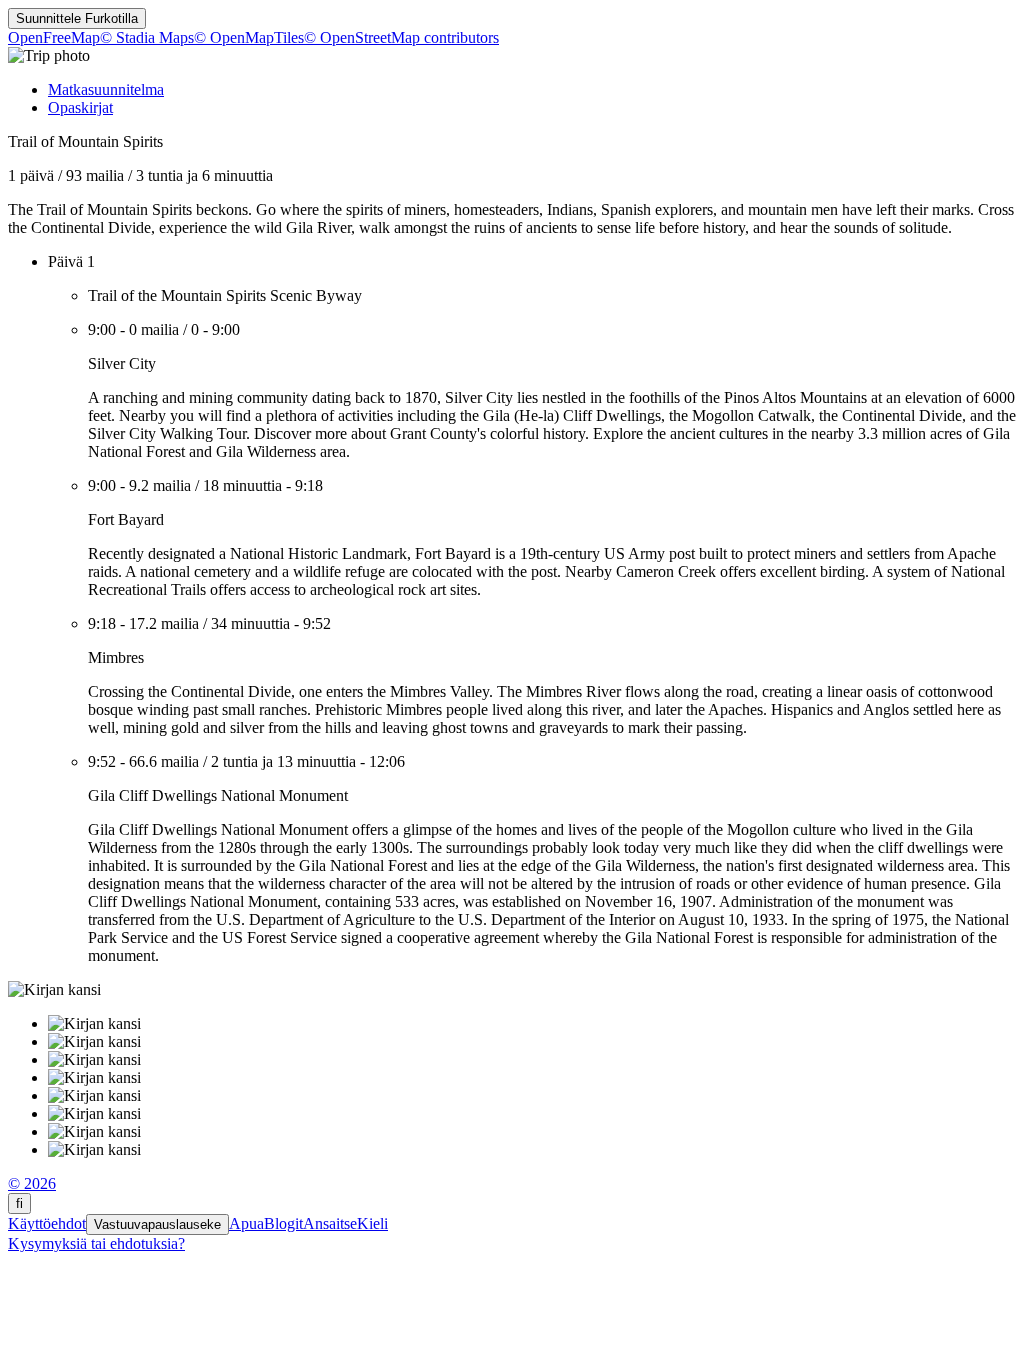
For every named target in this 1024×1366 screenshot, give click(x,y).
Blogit (283, 1223)
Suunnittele (77, 18)
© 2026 (32, 1183)
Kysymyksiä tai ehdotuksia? (96, 1243)
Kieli (372, 1223)
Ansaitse (330, 1223)
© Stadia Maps (147, 37)
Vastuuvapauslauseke (157, 1224)
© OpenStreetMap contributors (401, 37)
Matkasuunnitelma (106, 89)
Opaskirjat (80, 107)
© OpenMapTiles (249, 37)
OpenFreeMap (54, 37)
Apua (246, 1223)
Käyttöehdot (47, 1223)
